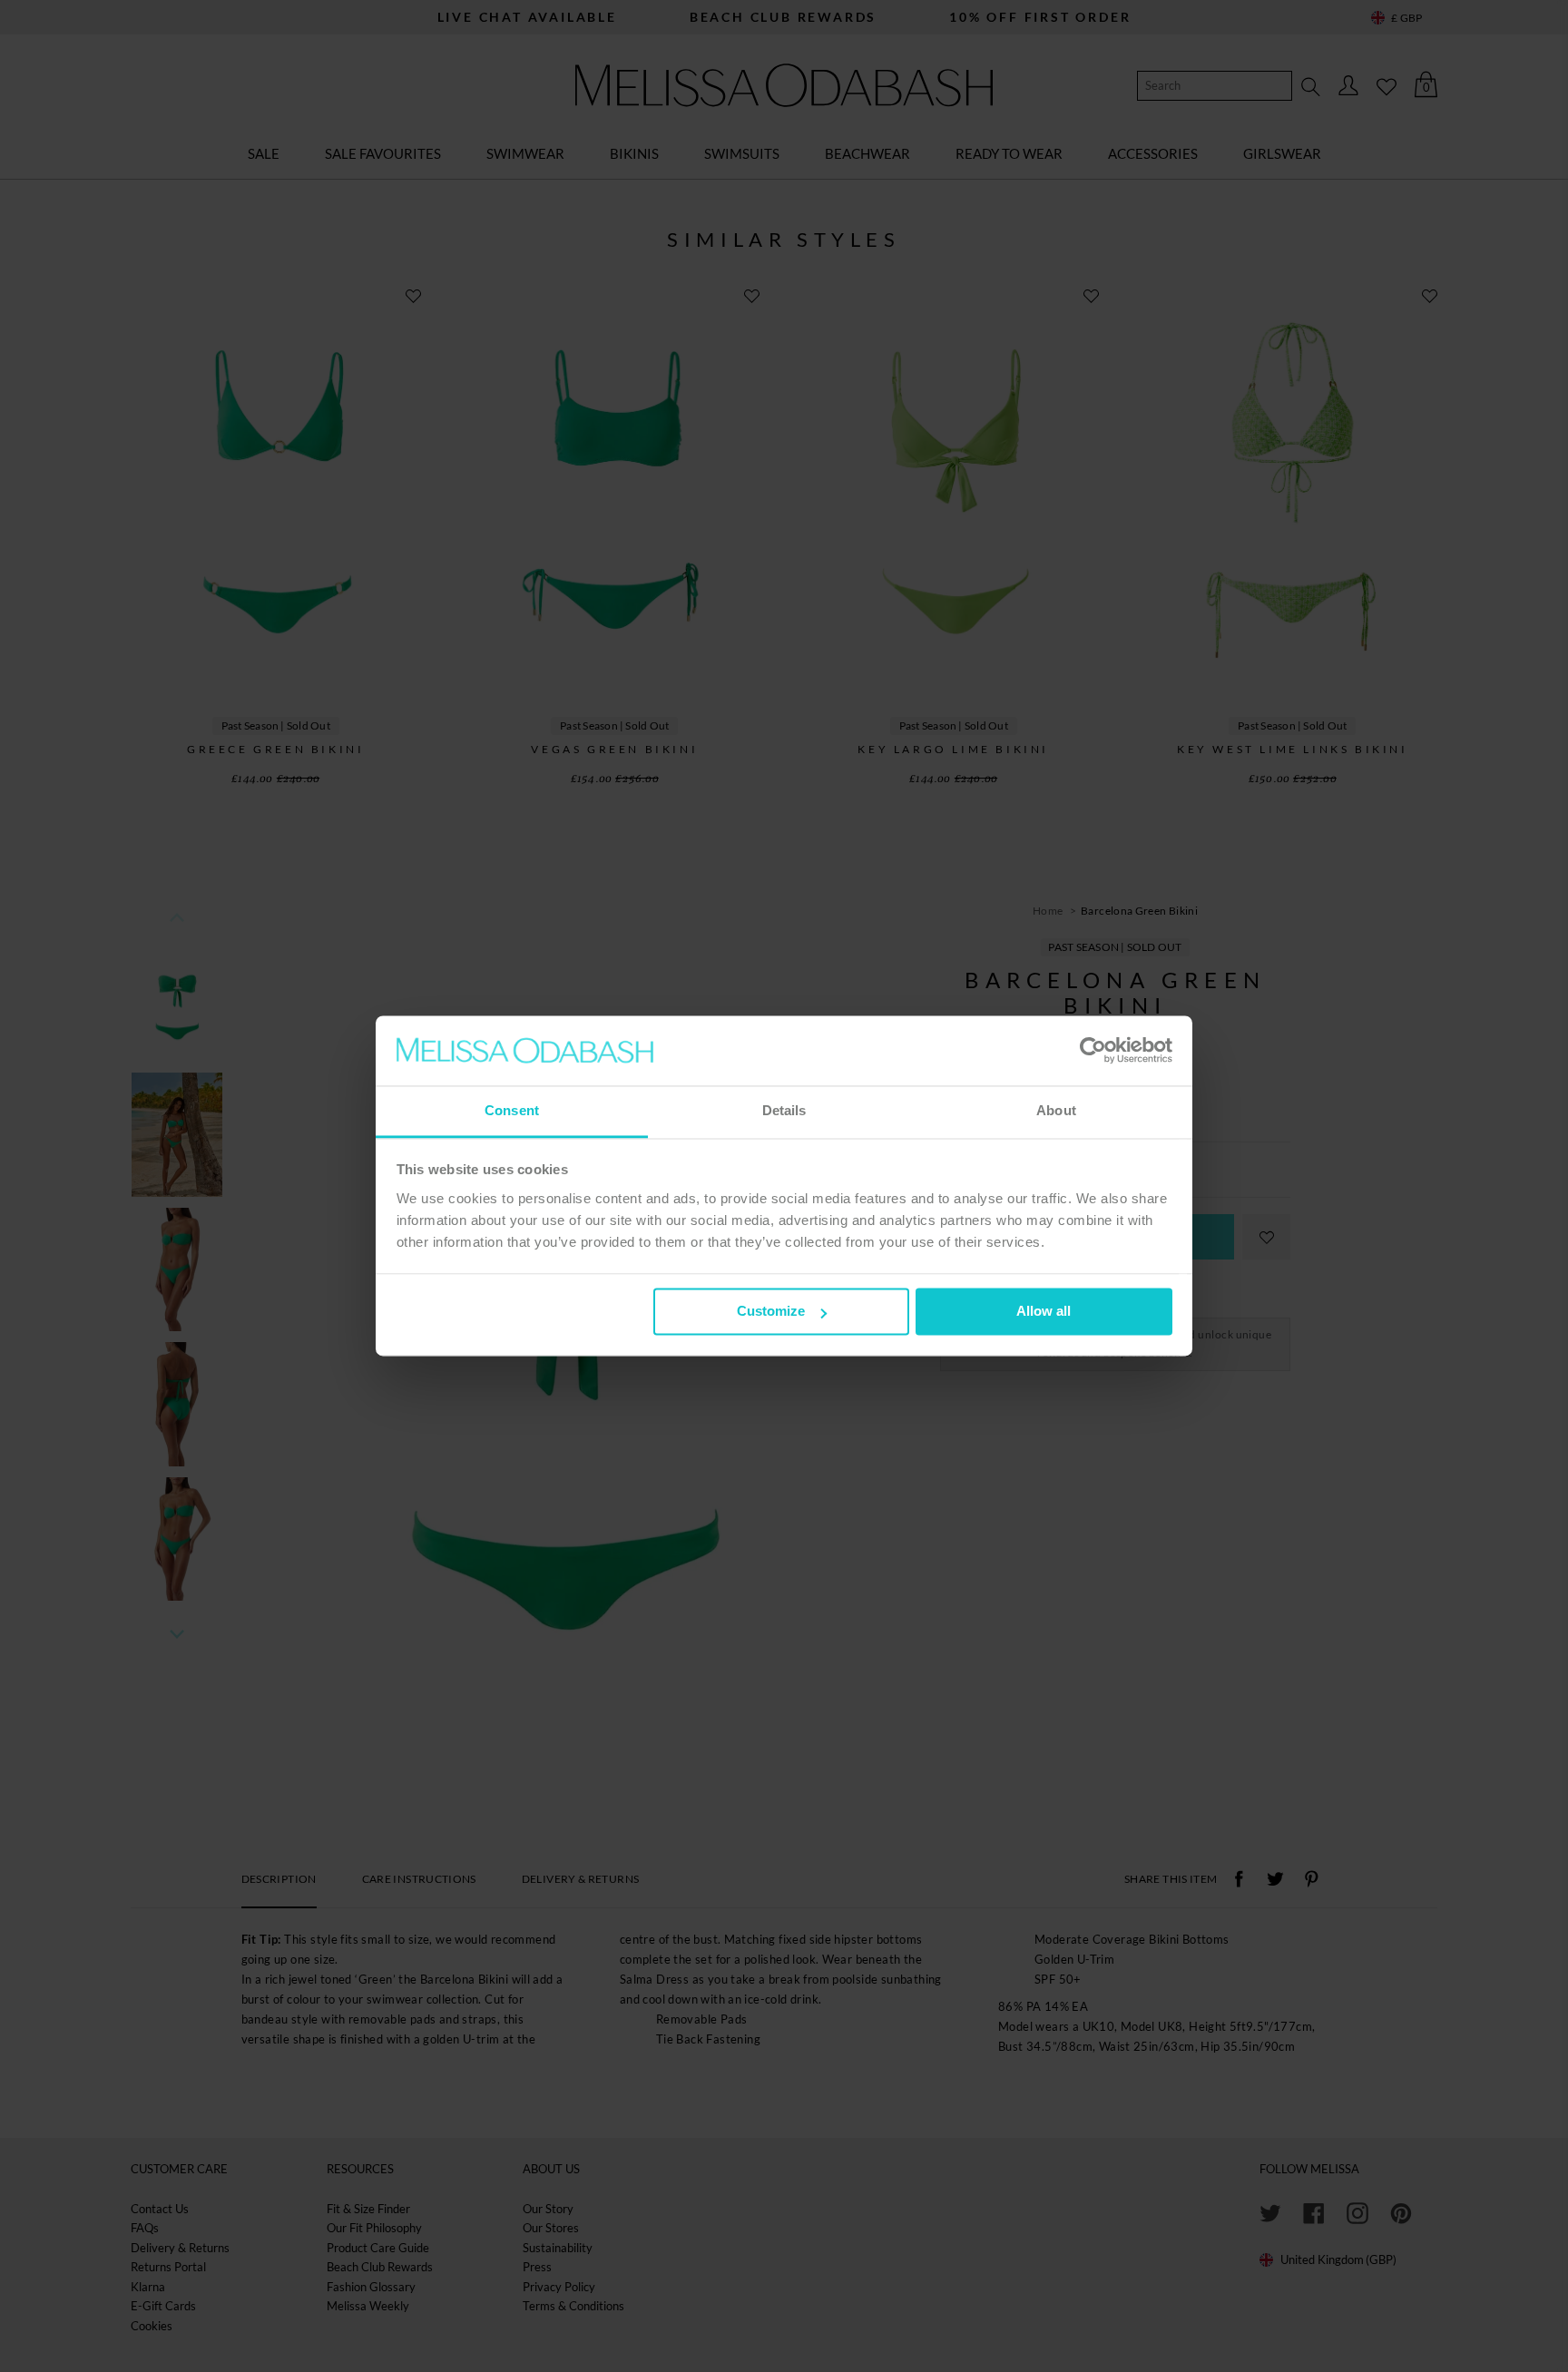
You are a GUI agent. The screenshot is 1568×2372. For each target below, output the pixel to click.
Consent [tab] (512, 1110)
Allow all (1044, 1312)
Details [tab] (784, 1110)
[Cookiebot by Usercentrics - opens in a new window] (1093, 1051)
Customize (771, 1312)
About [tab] (1056, 1110)
